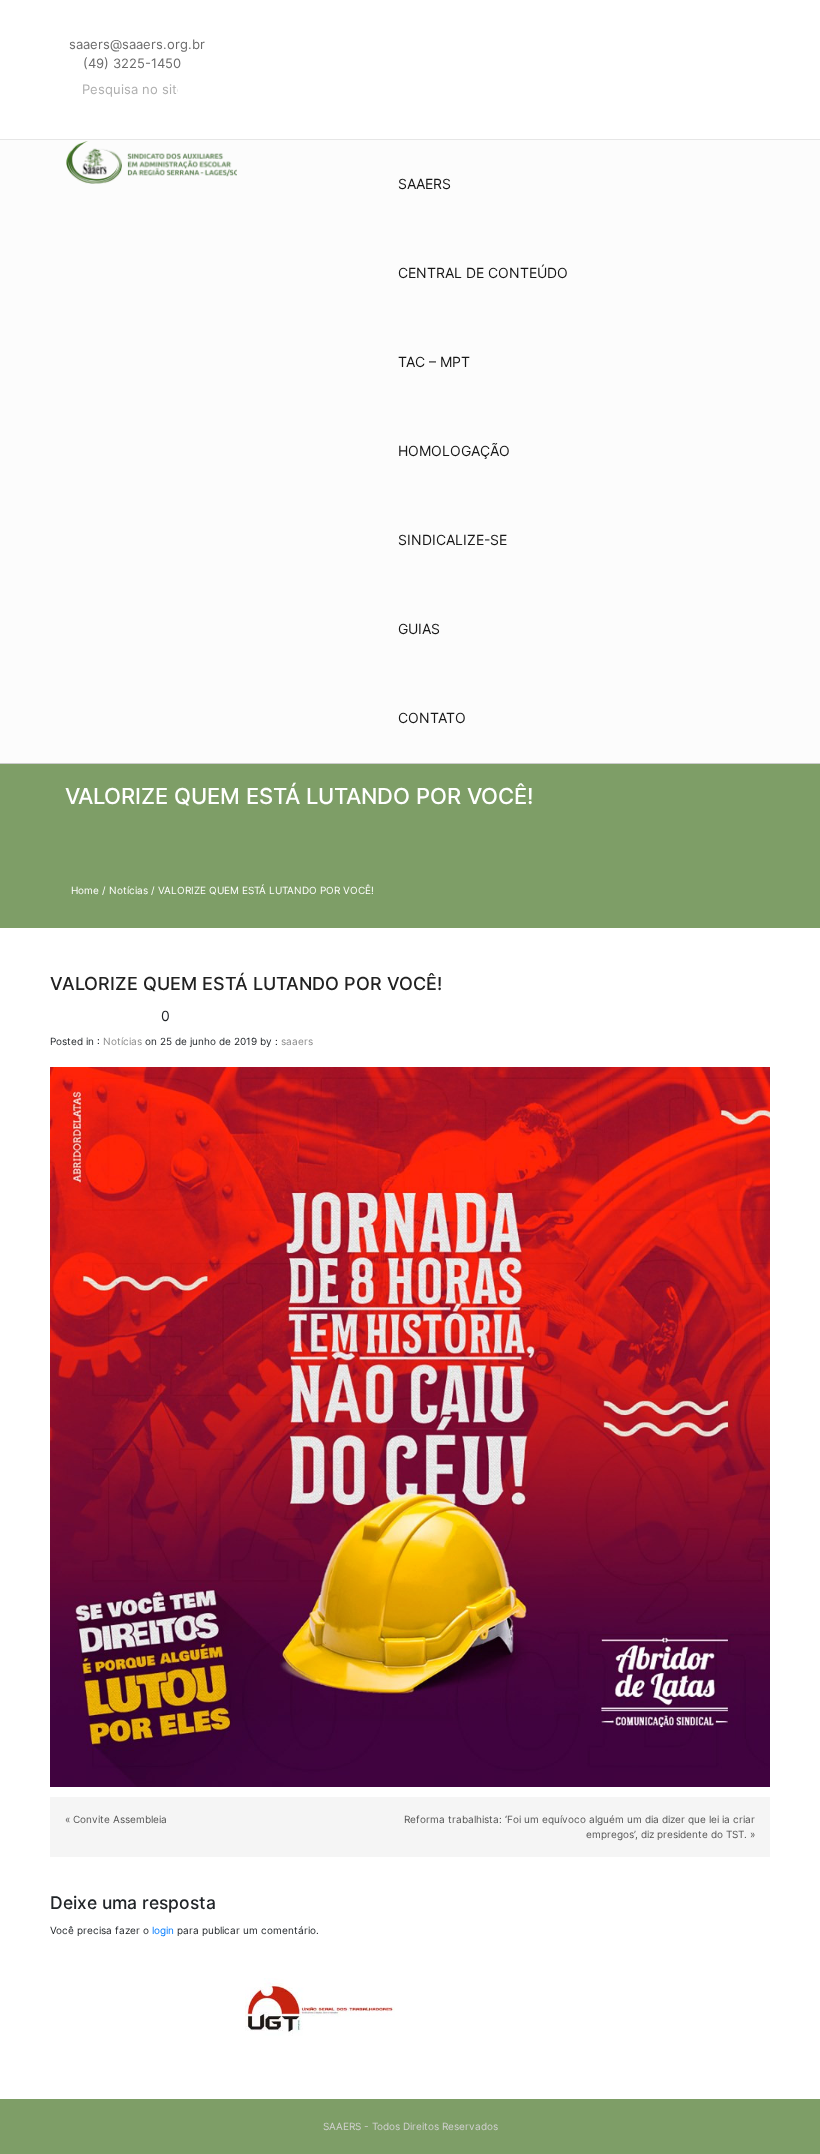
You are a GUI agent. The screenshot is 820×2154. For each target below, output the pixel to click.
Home (85, 890)
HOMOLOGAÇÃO (454, 450)
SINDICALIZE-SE (452, 539)
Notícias (128, 890)
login (163, 1930)
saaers (297, 1041)
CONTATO (432, 717)
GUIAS (419, 628)
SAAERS (424, 183)
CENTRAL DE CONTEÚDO (483, 272)
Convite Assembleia (120, 1819)
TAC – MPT (434, 361)
